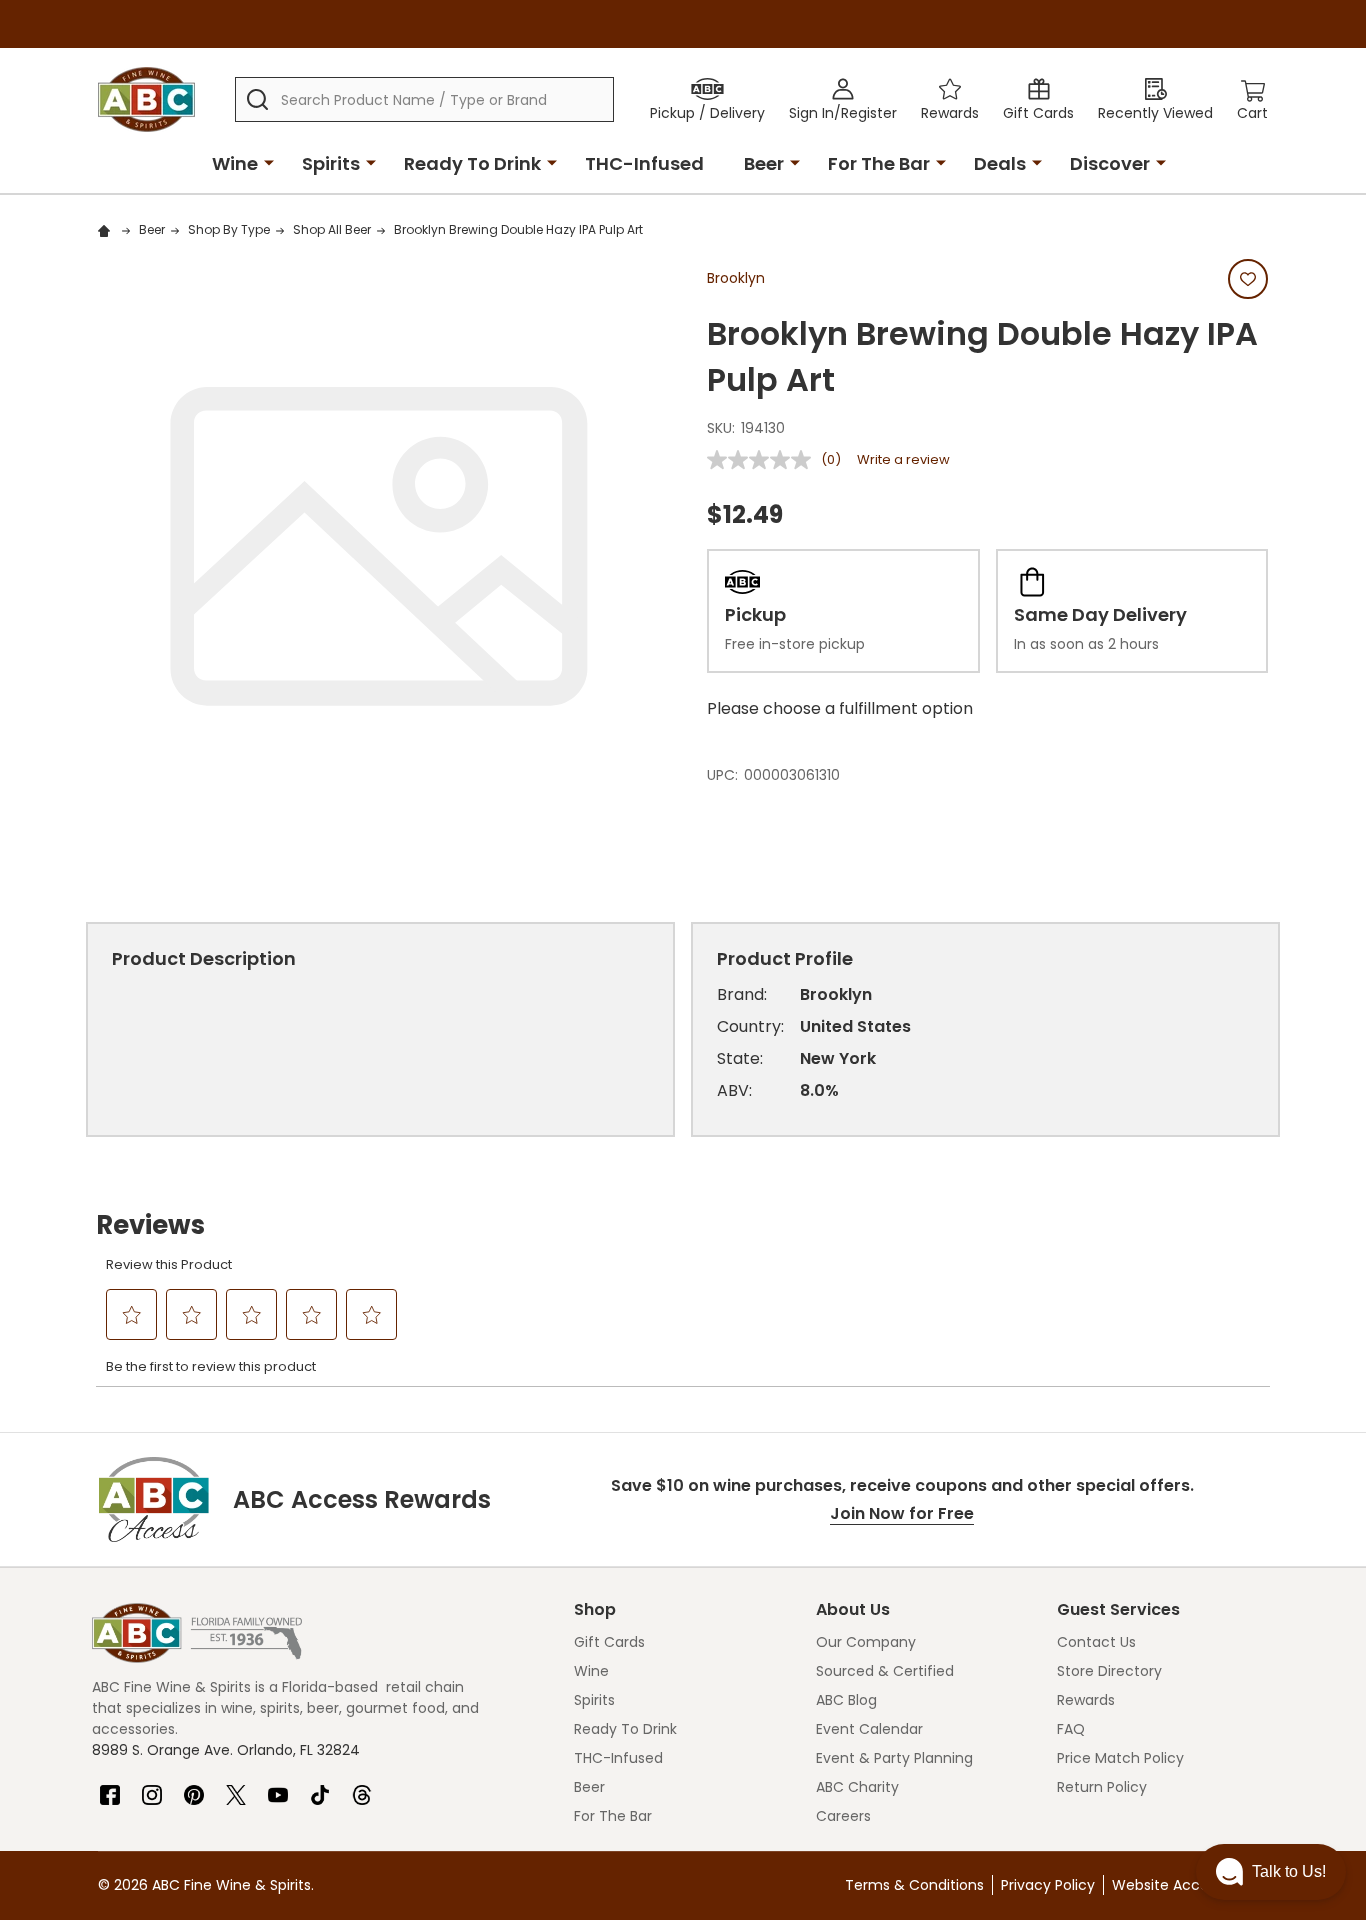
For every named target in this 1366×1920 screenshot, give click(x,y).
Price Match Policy (1120, 1758)
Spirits (331, 163)
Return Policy (1102, 1787)
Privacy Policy (1048, 1885)
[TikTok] (320, 1787)
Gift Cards (609, 1642)
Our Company (866, 1642)
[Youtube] (278, 1787)
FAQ (1071, 1729)
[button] (1271, 1872)
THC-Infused (644, 163)
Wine (235, 163)
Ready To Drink (472, 163)
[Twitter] (236, 1787)
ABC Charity (857, 1787)
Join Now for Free (902, 1513)
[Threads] (362, 1787)
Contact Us (1096, 1642)
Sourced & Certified (885, 1671)
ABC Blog (846, 1700)
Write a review (903, 459)
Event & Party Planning (894, 1758)
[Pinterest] (194, 1787)
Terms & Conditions (914, 1885)
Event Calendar (869, 1729)
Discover (1110, 163)
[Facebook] (110, 1787)
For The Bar (879, 163)
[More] (269, 162)
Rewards (1086, 1700)
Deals (1000, 163)
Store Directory (1109, 1671)
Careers (843, 1816)
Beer (764, 163)
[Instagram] (152, 1787)
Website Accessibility (1185, 1885)
